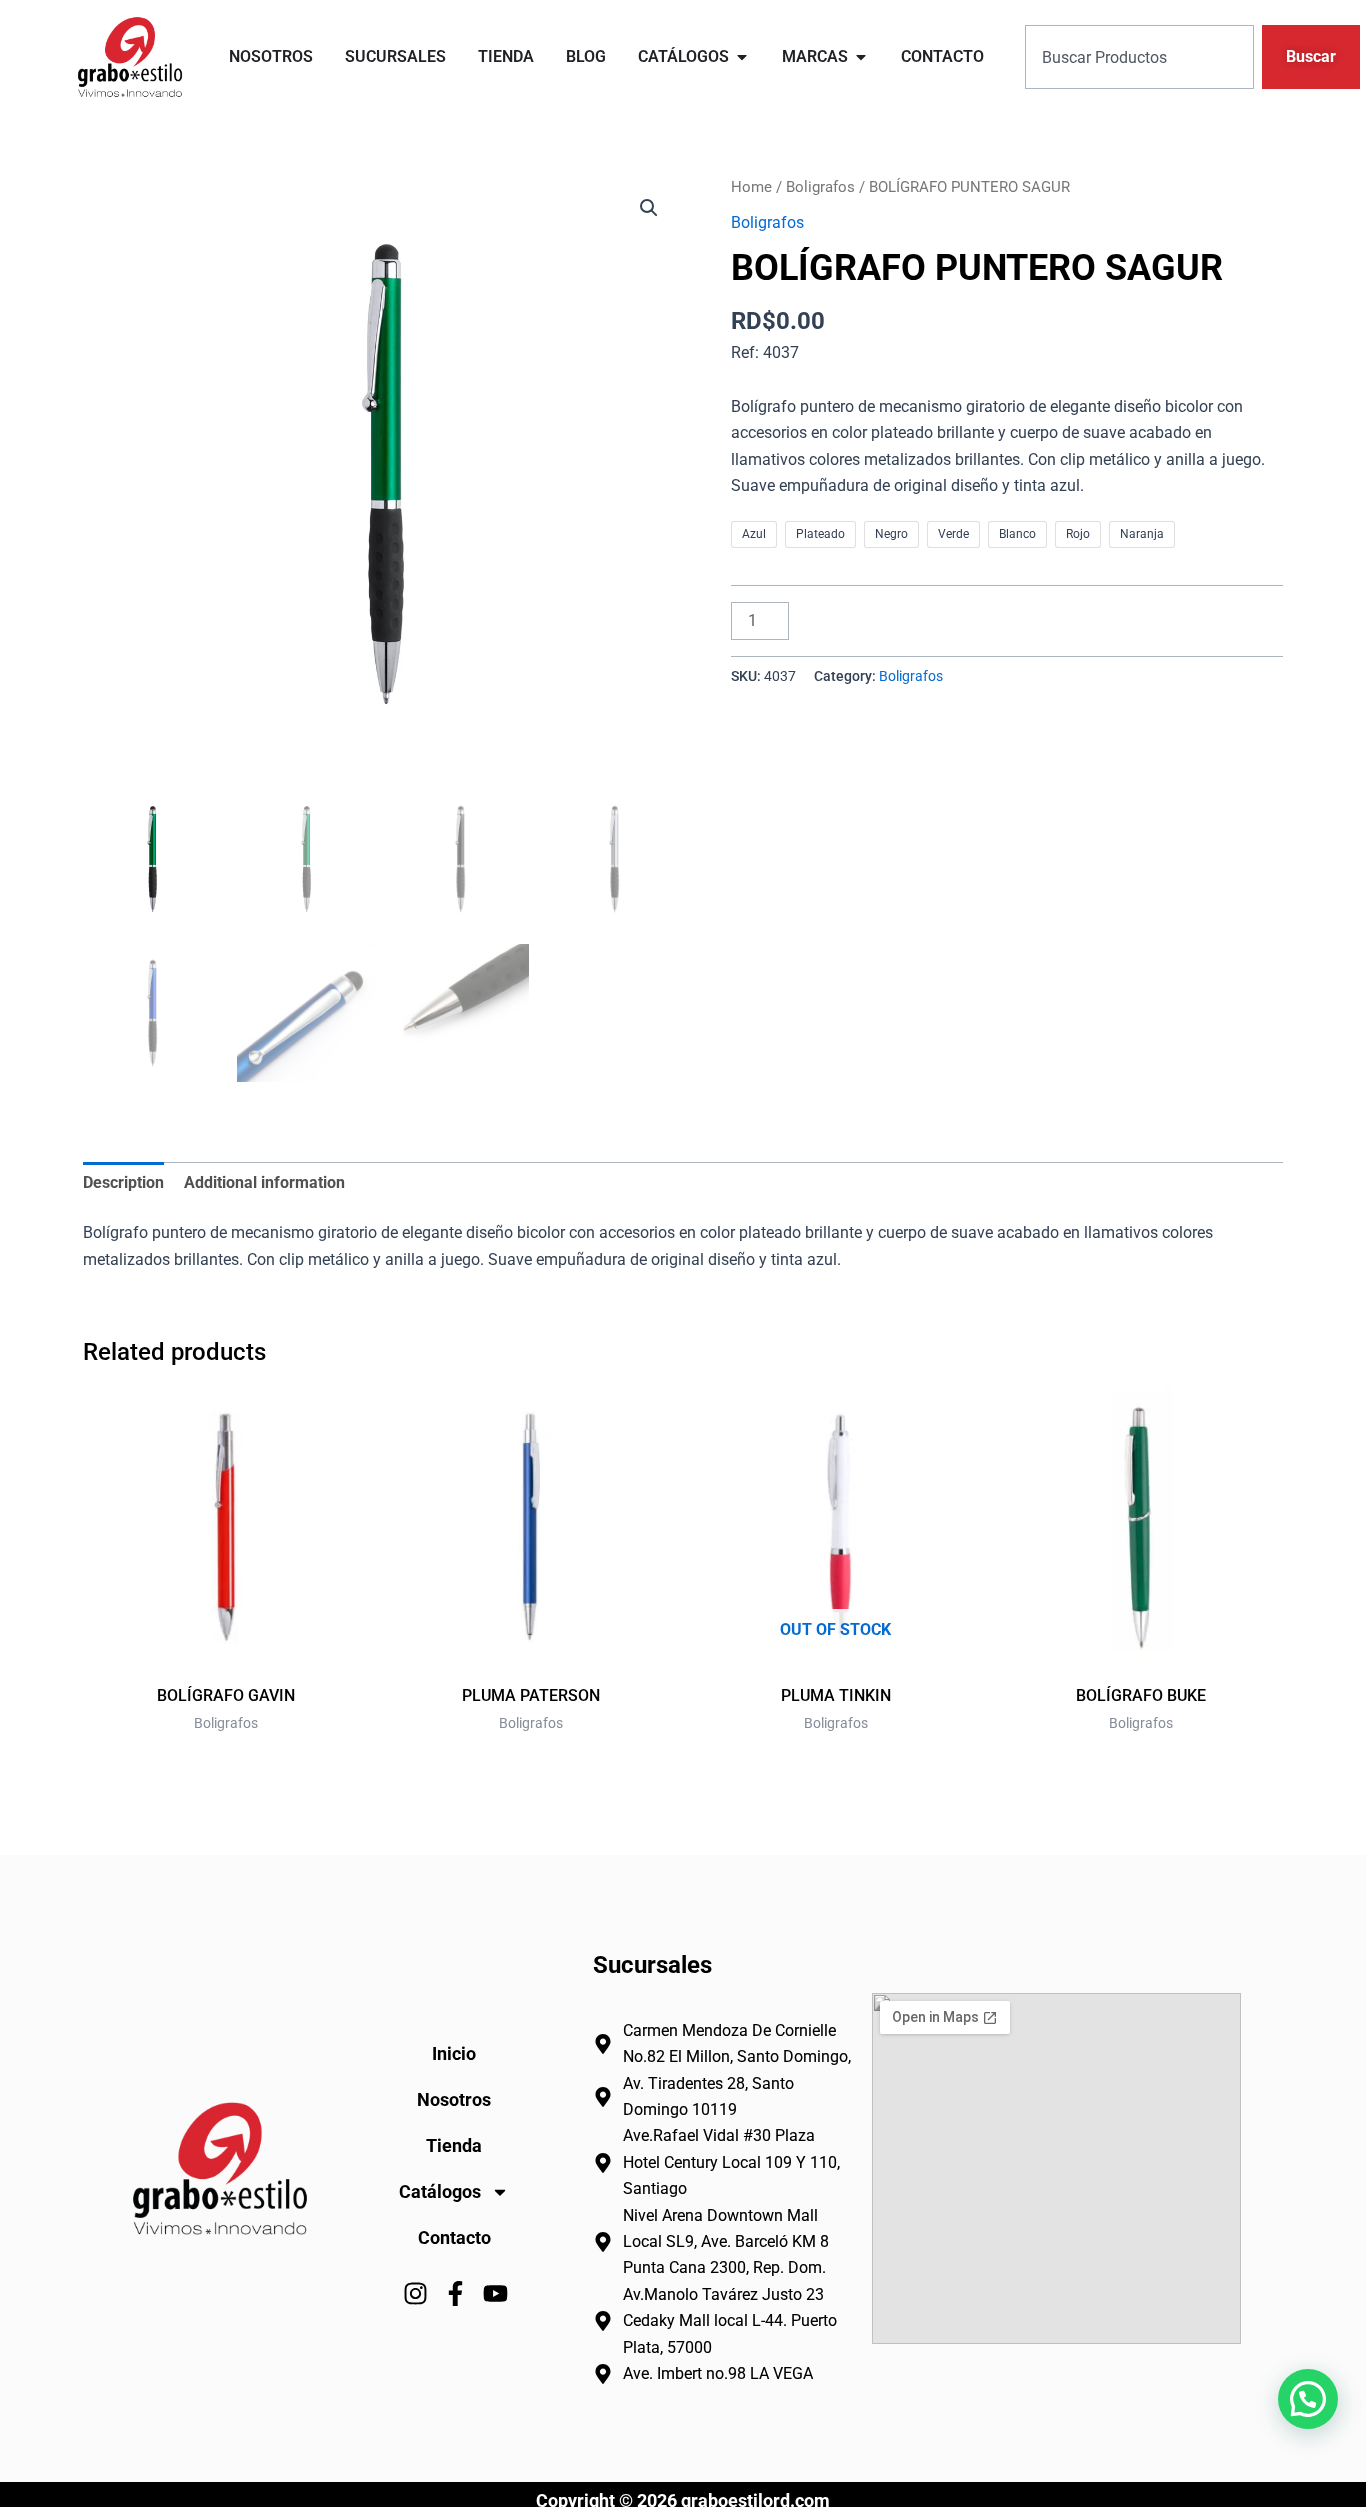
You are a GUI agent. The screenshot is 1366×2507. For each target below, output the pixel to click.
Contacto (454, 2237)
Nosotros (454, 2099)
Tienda (454, 2145)
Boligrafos (820, 187)
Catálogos (440, 2191)
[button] (649, 208)
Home (751, 187)
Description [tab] (123, 1182)
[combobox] (1139, 57)
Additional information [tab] (264, 1182)
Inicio (454, 2053)
